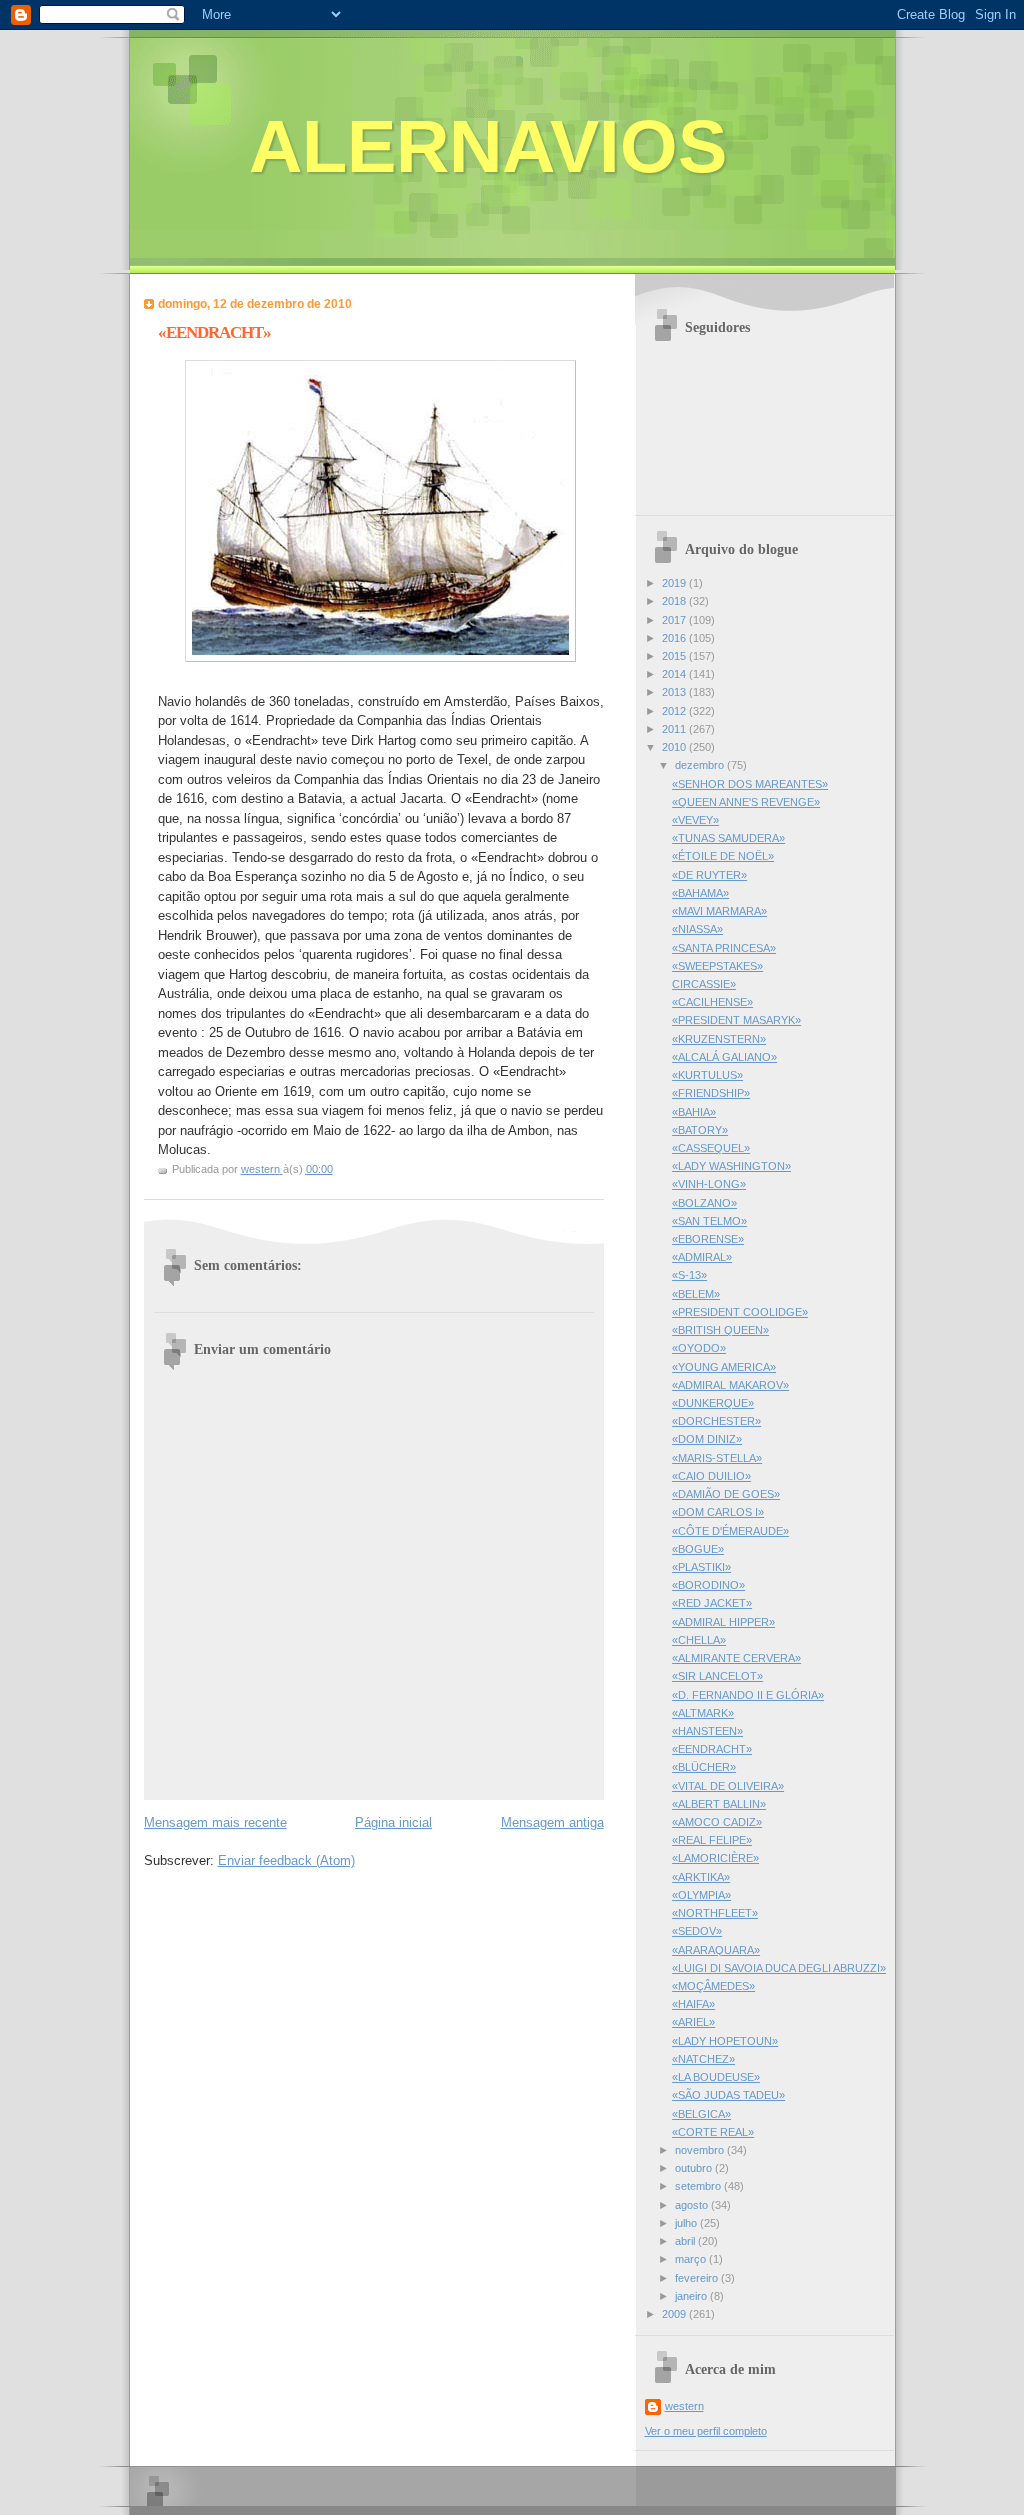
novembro (701, 2150)
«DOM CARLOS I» (718, 1512)
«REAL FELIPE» (712, 1840)
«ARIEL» (693, 2022)
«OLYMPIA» (701, 1895)
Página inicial (393, 1822)
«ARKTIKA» (701, 1877)
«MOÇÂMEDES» (713, 1986)
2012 (675, 711)
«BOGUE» (698, 1549)
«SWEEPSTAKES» (717, 966)
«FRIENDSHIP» (711, 1093)
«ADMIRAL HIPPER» (723, 1622)
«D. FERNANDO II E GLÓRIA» (748, 1695)
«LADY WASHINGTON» (731, 1166)
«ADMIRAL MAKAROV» (730, 1385)
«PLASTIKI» (701, 1567)
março (692, 2259)
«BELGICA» (701, 2114)
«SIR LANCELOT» (717, 1676)
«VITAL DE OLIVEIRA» (728, 1786)
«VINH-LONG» (709, 1184)
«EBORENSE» (708, 1239)
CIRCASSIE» (704, 984)
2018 (675, 601)
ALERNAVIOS (488, 146)
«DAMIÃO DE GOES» (726, 1494)
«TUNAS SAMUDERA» (728, 838)
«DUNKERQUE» (713, 1403)
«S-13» (689, 1275)
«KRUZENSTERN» (719, 1039)
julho (687, 2223)
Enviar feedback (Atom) (286, 1860)
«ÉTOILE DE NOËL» (723, 856)
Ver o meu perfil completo (706, 2431)
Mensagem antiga (552, 1822)
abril (686, 2241)
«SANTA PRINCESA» (724, 948)
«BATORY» (700, 1130)
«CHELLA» (699, 1640)
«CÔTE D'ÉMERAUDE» (730, 1531)
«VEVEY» (695, 820)
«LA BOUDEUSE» (716, 2077)
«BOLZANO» (704, 1203)
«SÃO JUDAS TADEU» (728, 2095)
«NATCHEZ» (703, 2059)
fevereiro (698, 2278)
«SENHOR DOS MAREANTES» (750, 784)
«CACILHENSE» (712, 1002)
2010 (675, 747)
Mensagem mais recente (215, 1822)
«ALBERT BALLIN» (719, 1804)
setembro (699, 2186)
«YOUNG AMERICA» (724, 1367)
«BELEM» (696, 1294)
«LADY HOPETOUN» (725, 2041)
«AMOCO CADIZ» (717, 1822)
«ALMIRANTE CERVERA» (736, 1658)
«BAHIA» (694, 1112)
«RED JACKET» (712, 1603)
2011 (675, 729)
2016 (675, 638)
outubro (695, 2168)
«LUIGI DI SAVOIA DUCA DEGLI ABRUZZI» (779, 1968)
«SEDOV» (697, 1931)
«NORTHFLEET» (715, 1913)
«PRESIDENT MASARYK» (736, 1020)
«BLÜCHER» (704, 1767)
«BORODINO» (708, 1585)
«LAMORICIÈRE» (715, 1858)
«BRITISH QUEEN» (720, 1330)
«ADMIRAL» (702, 1257)
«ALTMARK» (703, 1713)
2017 (675, 620)
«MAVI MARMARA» (719, 911)
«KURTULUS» (707, 1075)
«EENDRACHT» (712, 1749)
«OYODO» (699, 1348)
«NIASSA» (697, 929)
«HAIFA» (693, 2004)
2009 (675, 2314)
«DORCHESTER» (716, 1421)
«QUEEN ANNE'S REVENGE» (746, 802)
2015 (675, 656)
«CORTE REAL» (713, 2132)
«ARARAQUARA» (716, 1950)
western (684, 2406)
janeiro (692, 2296)
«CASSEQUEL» (711, 1148)
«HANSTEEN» (707, 1731)
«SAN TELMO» (709, 1221)
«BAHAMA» (700, 893)
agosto (693, 2205)
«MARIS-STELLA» (717, 1458)
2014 (675, 674)
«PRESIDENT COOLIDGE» (740, 1312)
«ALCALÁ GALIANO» (724, 1057)
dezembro (701, 765)
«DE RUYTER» (709, 875)
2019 (675, 583)
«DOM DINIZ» (707, 1439)
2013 (675, 692)
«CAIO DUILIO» (711, 1476)
